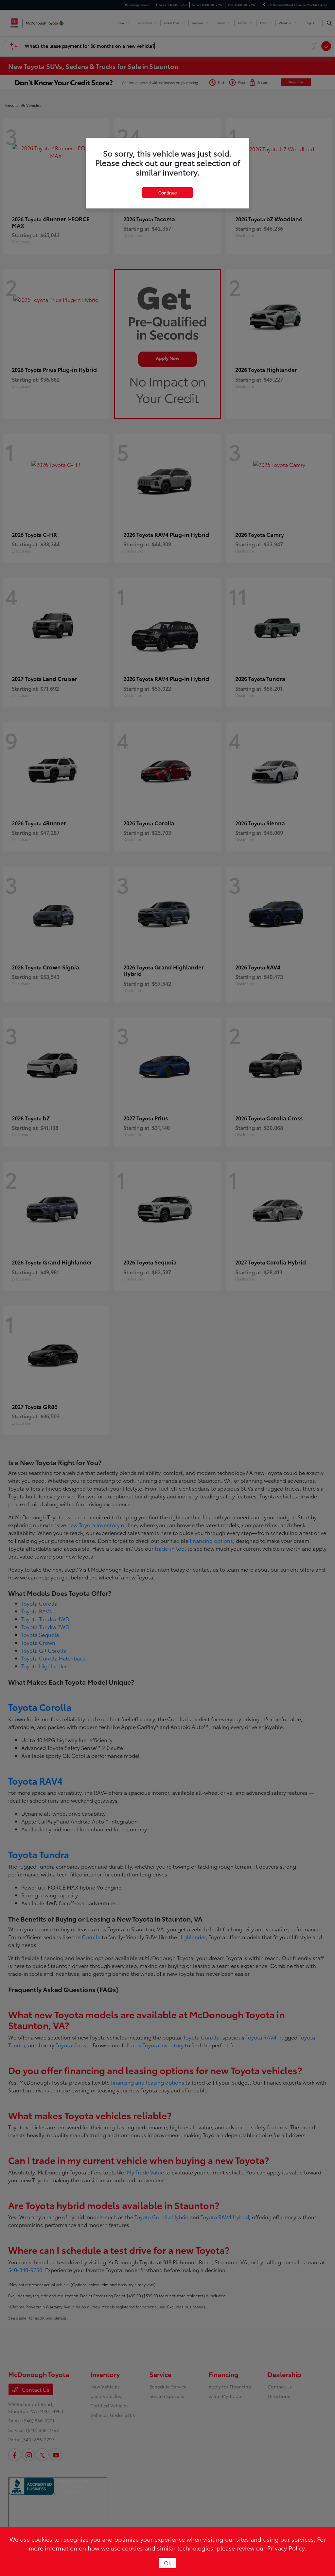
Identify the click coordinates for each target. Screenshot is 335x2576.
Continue (167, 192)
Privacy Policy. (287, 2548)
